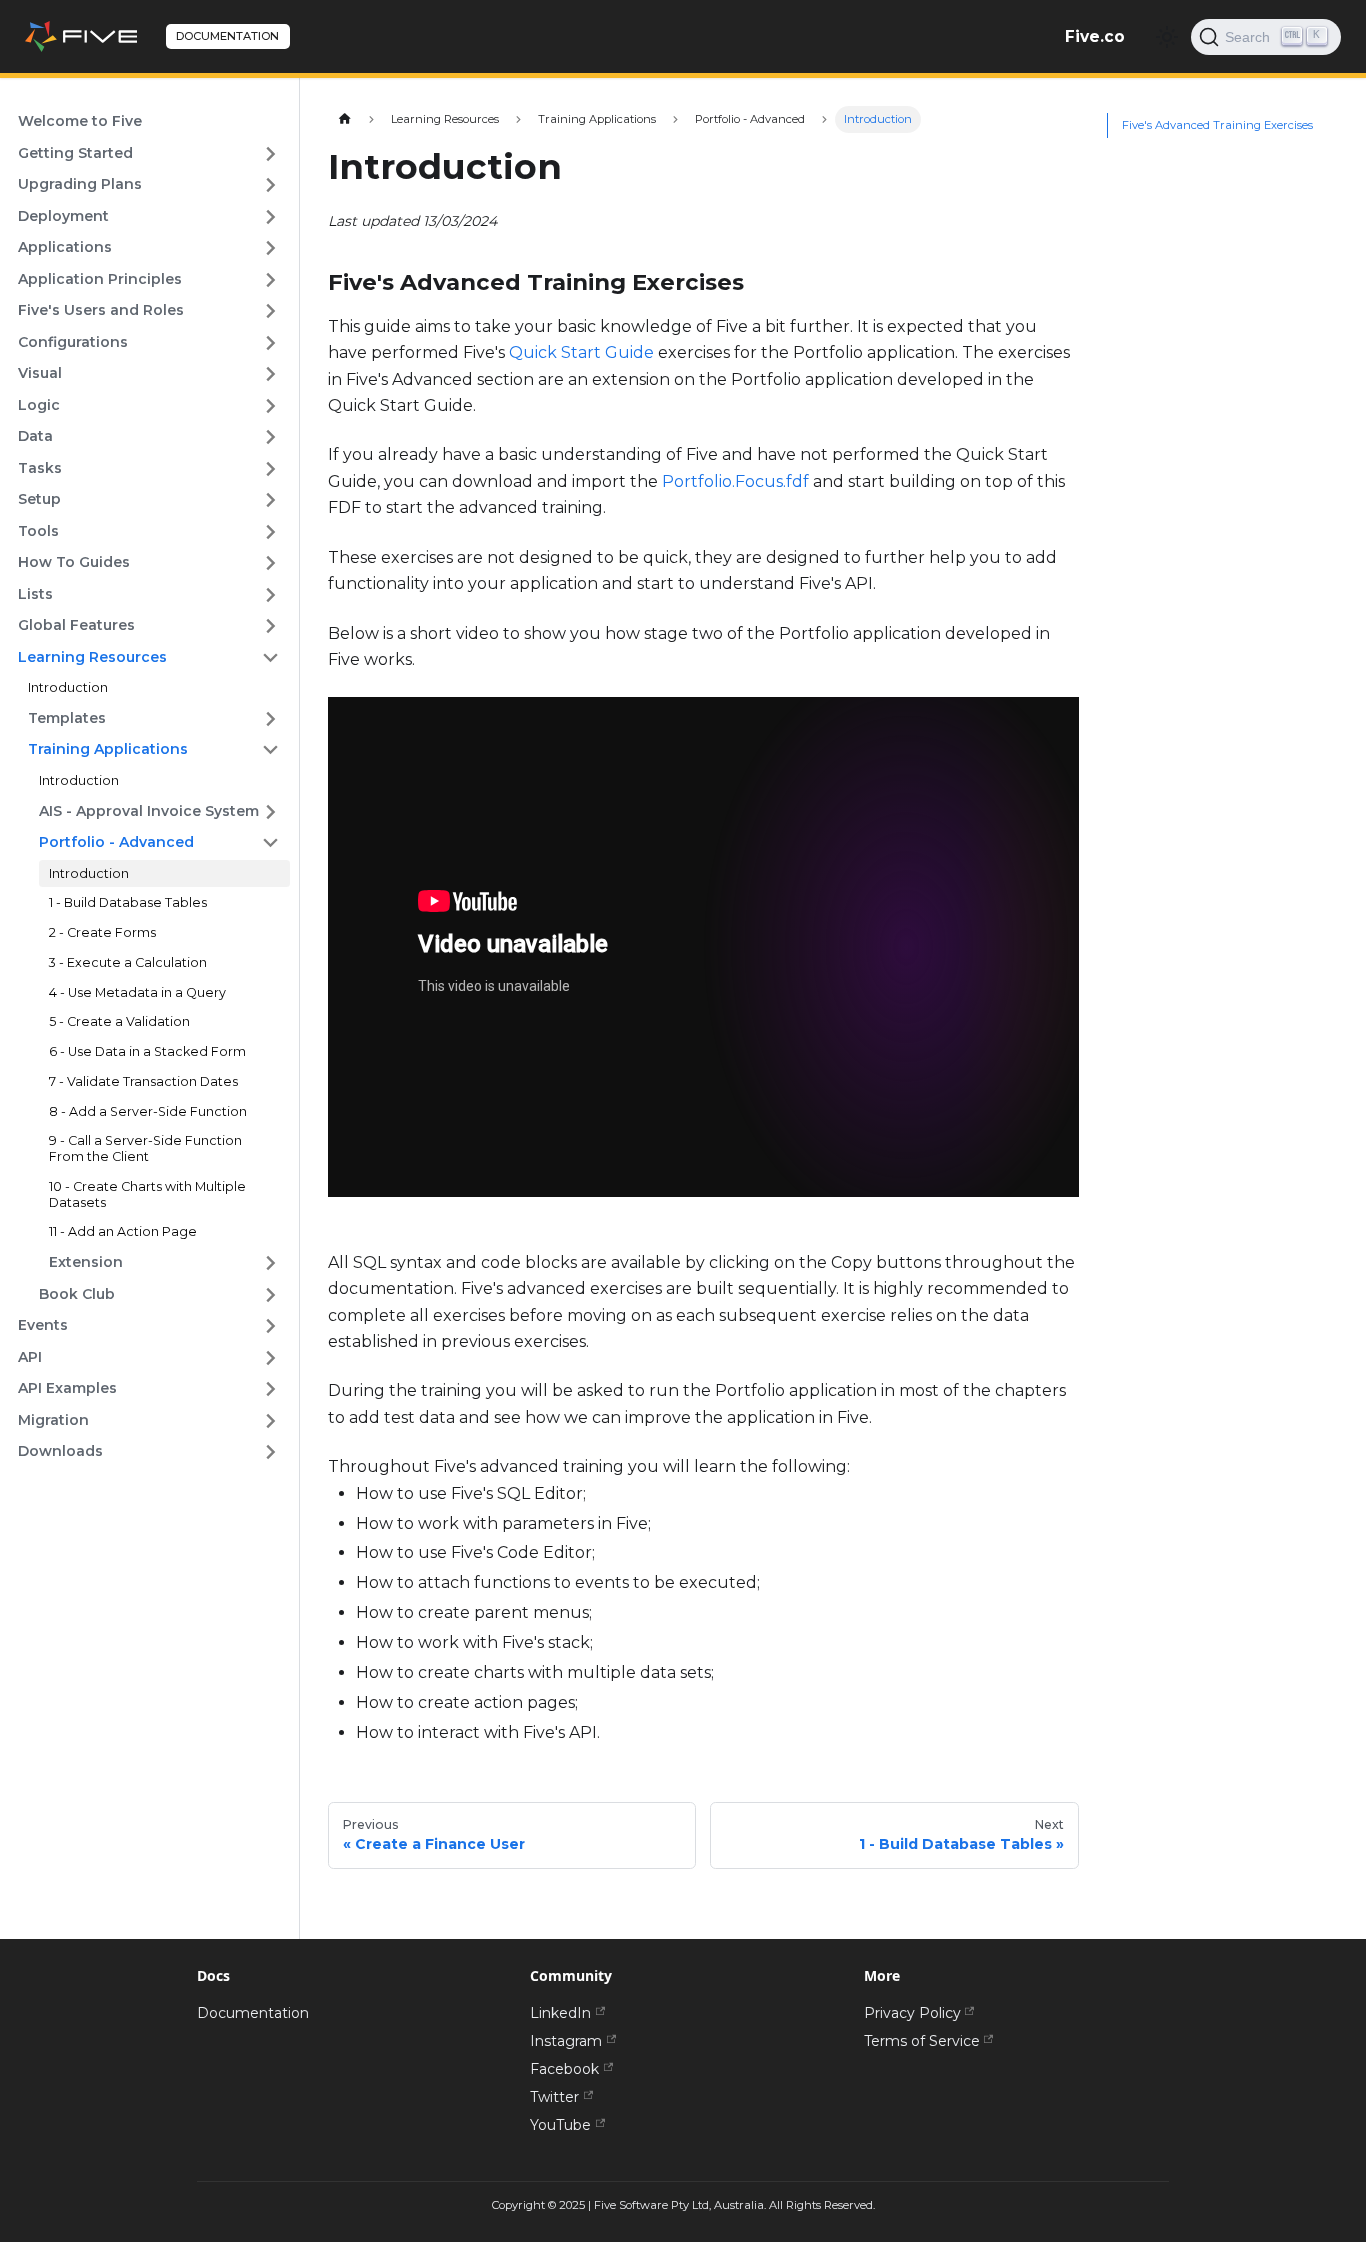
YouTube (560, 2125)
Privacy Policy (912, 2013)
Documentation (253, 2013)
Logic (39, 405)
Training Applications (108, 749)
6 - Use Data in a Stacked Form (147, 1051)
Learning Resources (92, 657)
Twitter (554, 2097)
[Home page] (344, 119)
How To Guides (74, 562)
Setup (39, 499)
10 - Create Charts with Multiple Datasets (147, 1194)
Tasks (40, 468)
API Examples (67, 1388)
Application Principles (100, 279)
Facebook (564, 2069)
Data (35, 436)
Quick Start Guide (581, 352)
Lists (35, 594)
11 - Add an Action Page (123, 1231)
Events (43, 1325)
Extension (86, 1262)
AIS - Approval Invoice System (149, 811)
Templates (67, 718)
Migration (53, 1420)
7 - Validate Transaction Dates (143, 1081)
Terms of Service (922, 2041)
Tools (38, 531)
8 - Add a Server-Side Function (148, 1111)
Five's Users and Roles (101, 310)
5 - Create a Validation (119, 1021)
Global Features (76, 625)
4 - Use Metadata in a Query (137, 992)
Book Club (77, 1294)
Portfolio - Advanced (116, 842)
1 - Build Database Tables (128, 902)
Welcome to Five (80, 121)
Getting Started (75, 153)
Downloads (60, 1451)
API (30, 1357)
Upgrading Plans (80, 184)
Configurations (73, 342)
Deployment (63, 216)
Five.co (1095, 36)
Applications (65, 247)
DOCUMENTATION (227, 36)
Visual (40, 373)
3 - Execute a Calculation (128, 962)
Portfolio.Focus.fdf (735, 481)
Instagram (566, 2041)
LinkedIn (560, 2013)
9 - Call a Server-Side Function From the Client (145, 1148)
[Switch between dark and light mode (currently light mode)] (1167, 37)
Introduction (68, 687)
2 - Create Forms (102, 932)
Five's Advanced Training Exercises (1217, 126)
